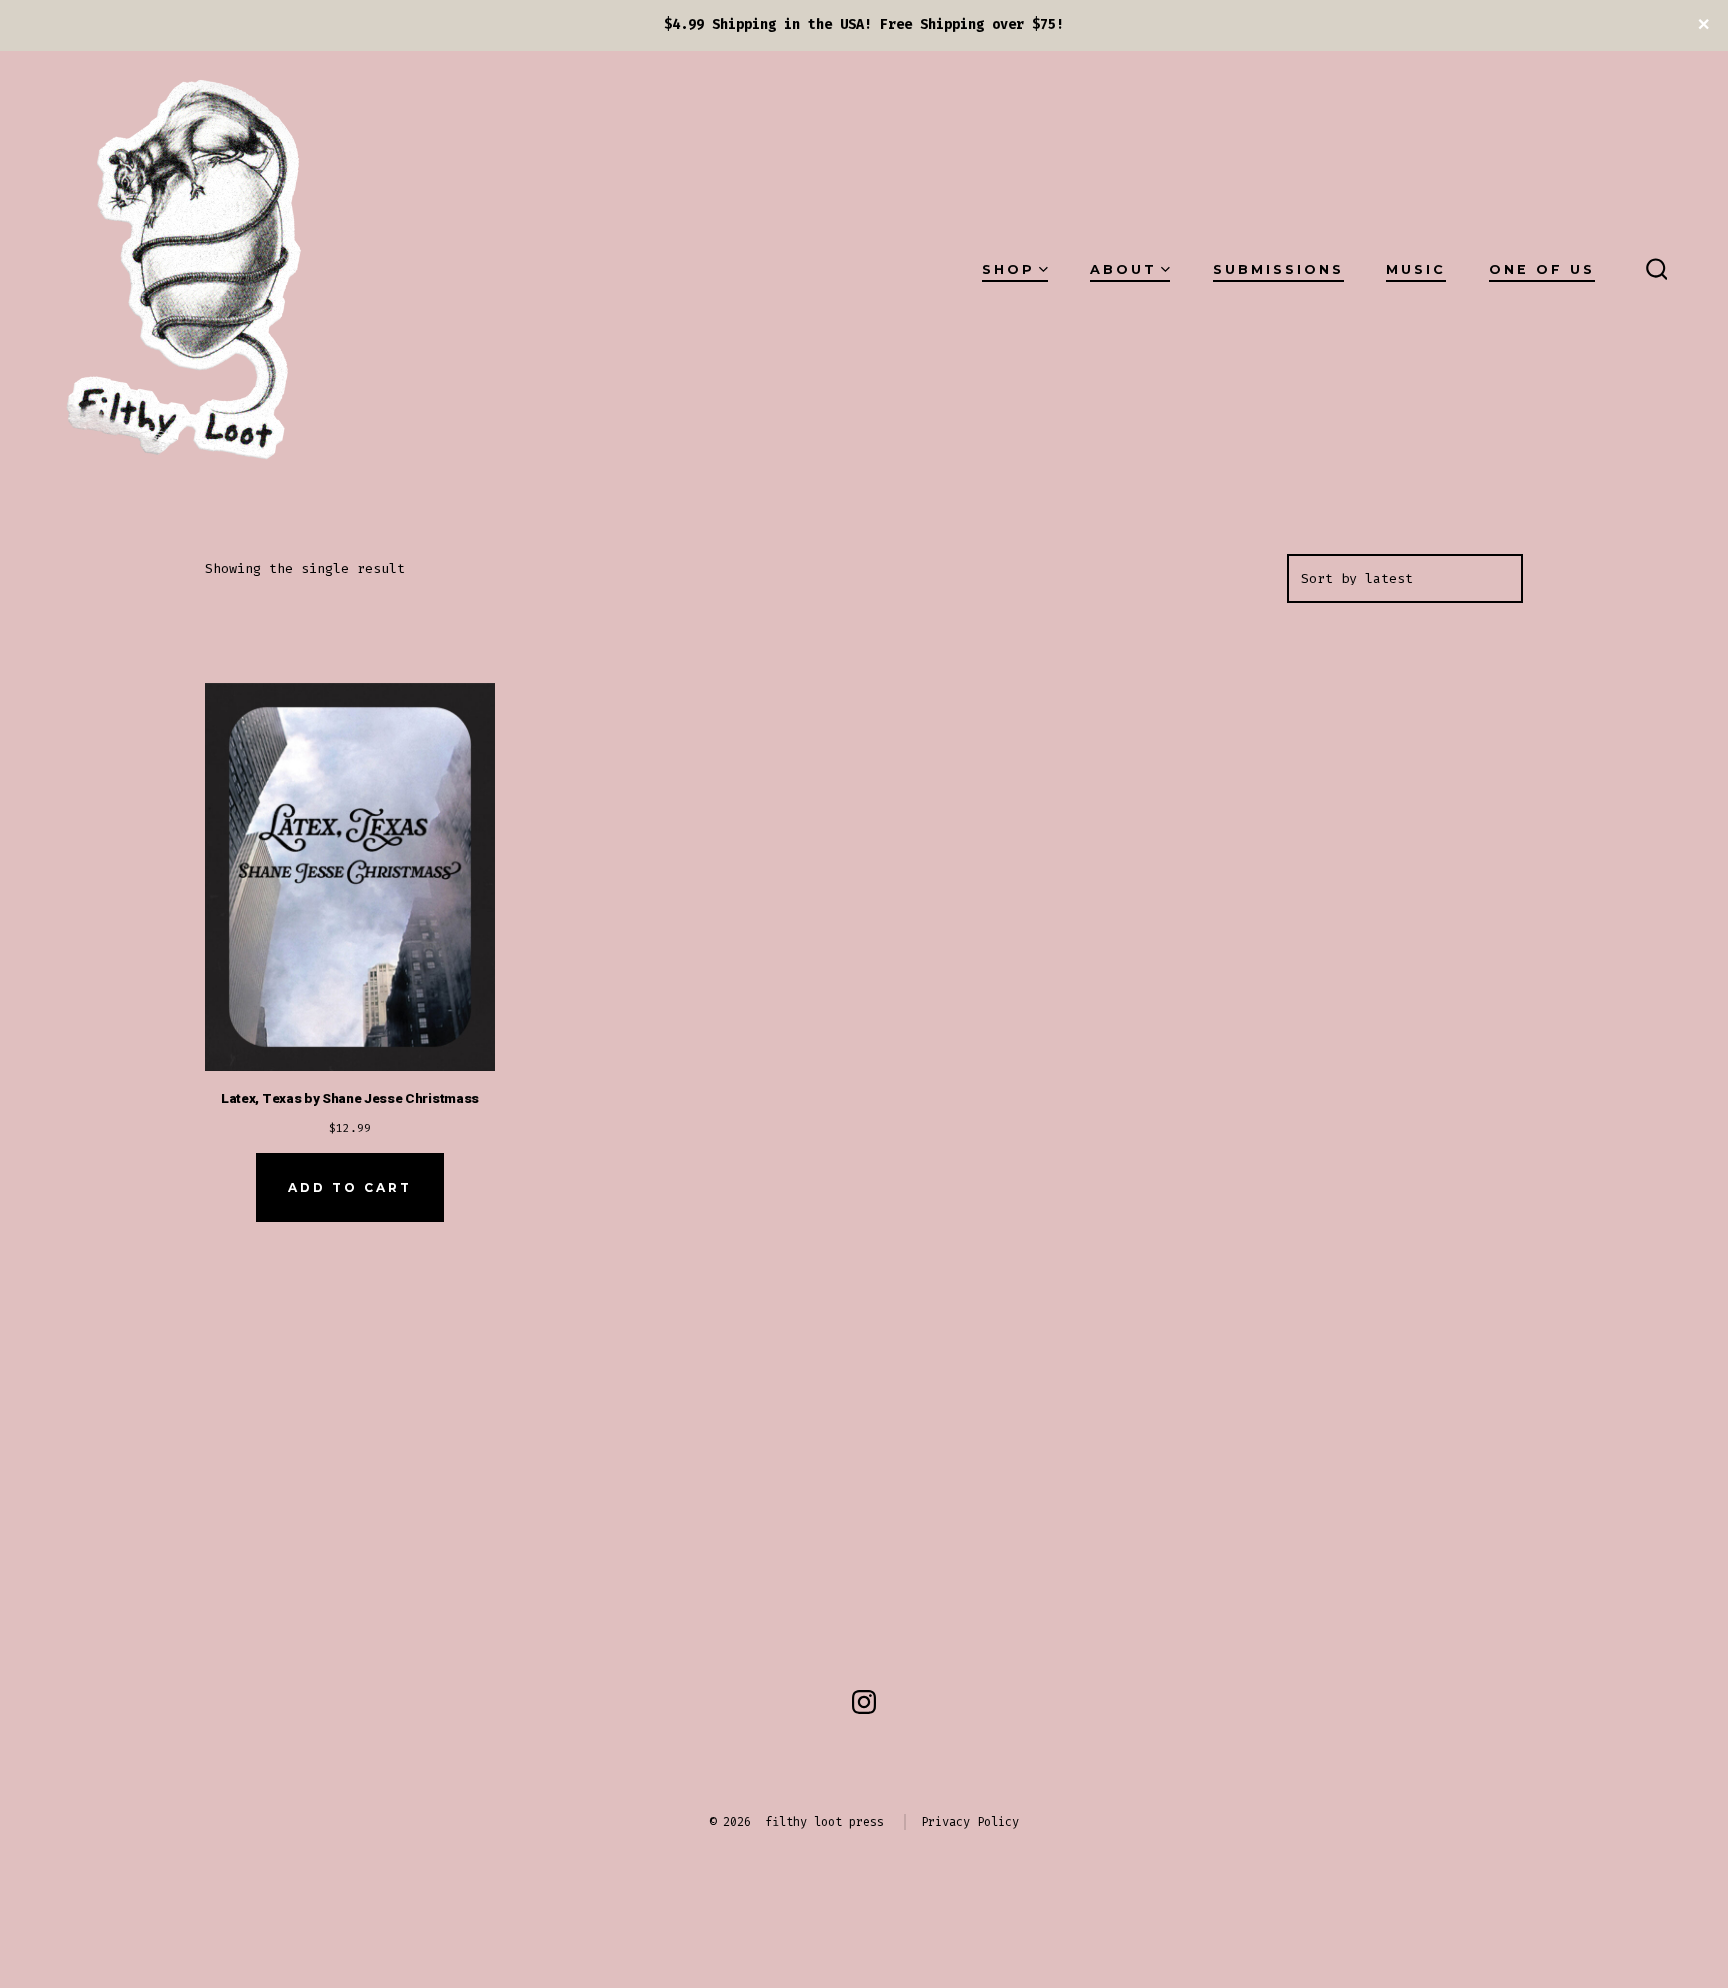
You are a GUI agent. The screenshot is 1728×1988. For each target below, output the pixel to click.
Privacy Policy (970, 1822)
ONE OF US (1542, 269)
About (1123, 269)
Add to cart (350, 1187)
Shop (1008, 269)
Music (1416, 269)
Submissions (1278, 269)
